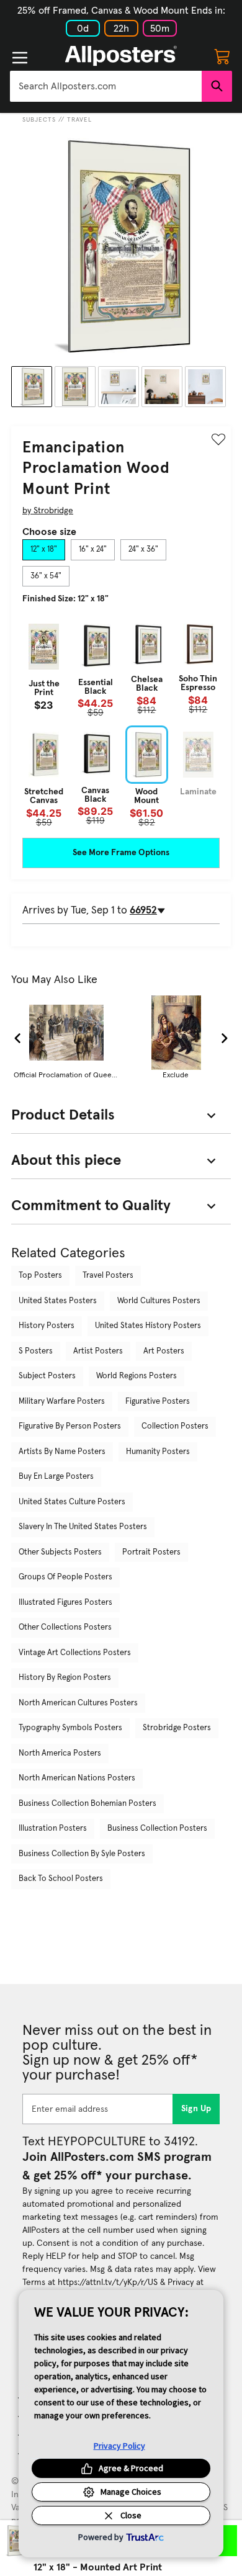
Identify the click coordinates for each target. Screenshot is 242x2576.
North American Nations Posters (77, 1778)
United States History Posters (148, 1326)
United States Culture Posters (72, 1502)
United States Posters (58, 1301)
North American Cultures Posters (78, 1703)
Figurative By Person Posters (70, 1426)
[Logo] (121, 56)
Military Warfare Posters (62, 1402)
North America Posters (60, 1753)
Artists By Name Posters (62, 1452)
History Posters (47, 1326)
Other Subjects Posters (60, 1552)
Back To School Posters (61, 1879)
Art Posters (164, 1351)
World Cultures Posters (159, 1301)
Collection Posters (175, 1426)
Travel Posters (108, 1276)
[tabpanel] (121, 722)
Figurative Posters (158, 1402)
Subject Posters (47, 1376)
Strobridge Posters (177, 1728)
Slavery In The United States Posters (83, 1527)
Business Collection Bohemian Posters (87, 1804)
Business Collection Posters (157, 1829)
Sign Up (196, 2109)
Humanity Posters (158, 1452)
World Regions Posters (137, 1376)
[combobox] (106, 86)
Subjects (39, 120)
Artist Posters (98, 1351)
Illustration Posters (53, 1829)
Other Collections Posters (65, 1627)
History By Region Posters (65, 1678)
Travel (79, 120)
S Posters (36, 1351)
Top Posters (40, 1276)
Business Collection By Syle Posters (82, 1854)
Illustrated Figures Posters (65, 1603)
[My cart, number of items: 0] (222, 56)
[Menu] (20, 58)
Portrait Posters (151, 1552)
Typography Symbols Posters (70, 1728)
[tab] (44, 550)
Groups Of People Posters (65, 1577)
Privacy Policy (119, 2446)
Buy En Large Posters (56, 1477)
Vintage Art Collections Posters (75, 1653)
